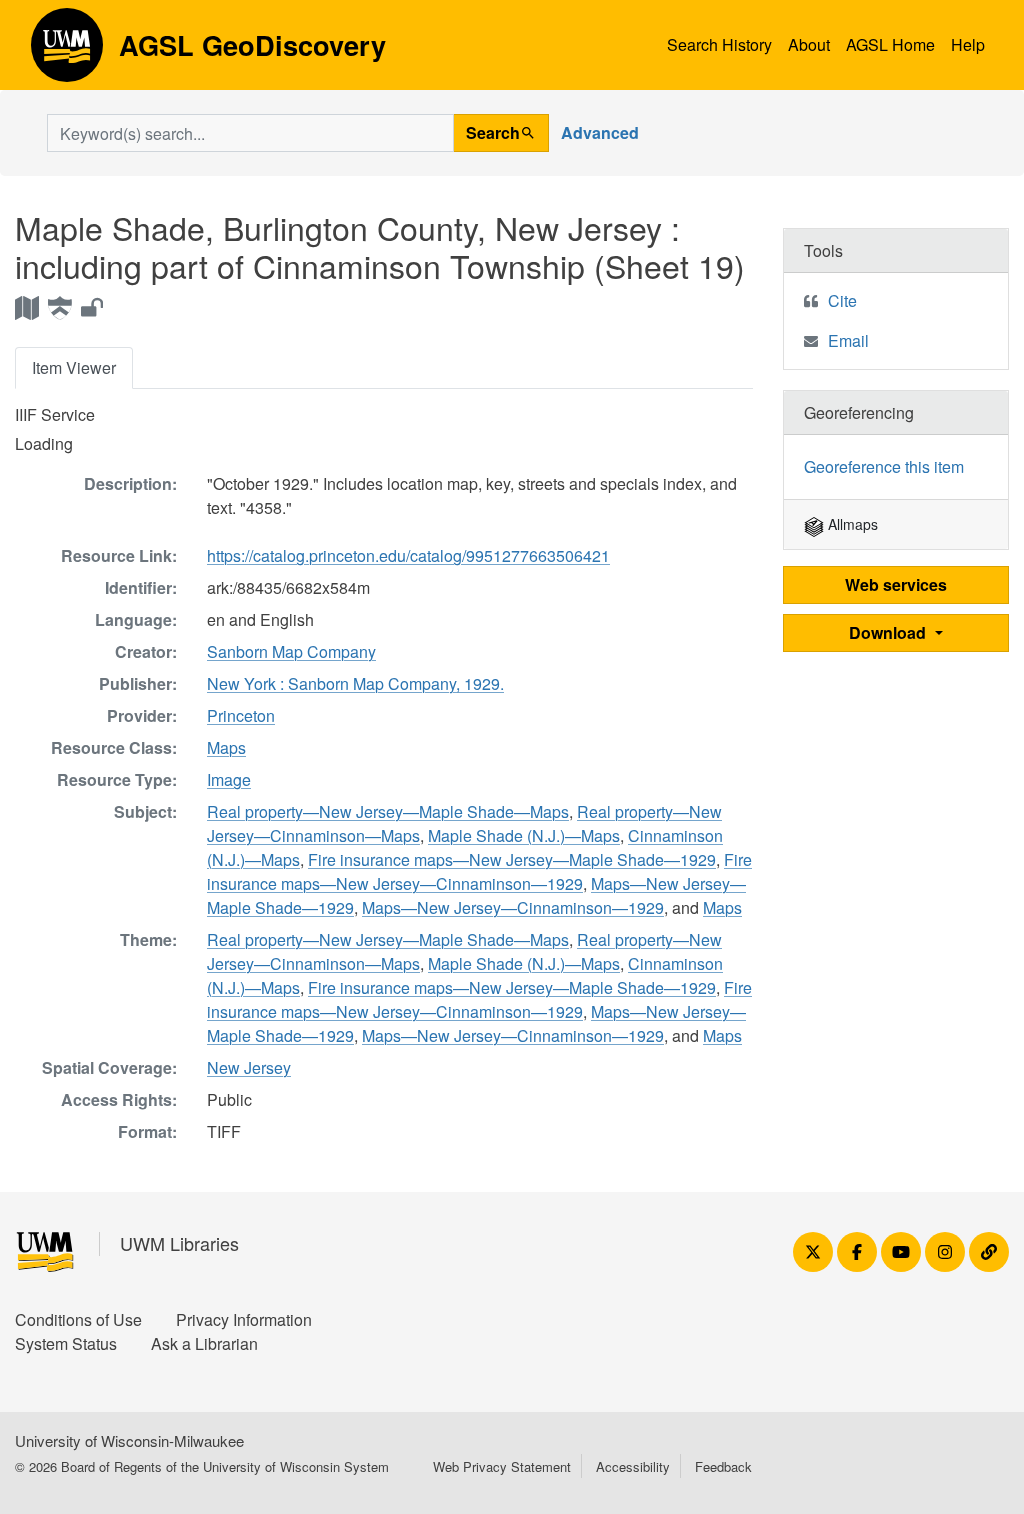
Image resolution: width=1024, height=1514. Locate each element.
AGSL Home (890, 44)
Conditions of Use (78, 1319)
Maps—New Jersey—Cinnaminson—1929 (513, 907)
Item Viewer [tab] (74, 367)
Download (889, 632)
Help (968, 44)
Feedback (723, 1466)
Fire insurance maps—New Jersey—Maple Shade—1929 (512, 859)
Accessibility (633, 1466)
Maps (226, 747)
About (809, 44)
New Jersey (249, 1067)
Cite (842, 300)
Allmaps (851, 524)
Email (848, 340)
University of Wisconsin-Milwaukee (129, 1440)
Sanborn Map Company (291, 651)
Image (229, 779)
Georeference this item (884, 466)
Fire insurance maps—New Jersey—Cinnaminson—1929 (479, 871)
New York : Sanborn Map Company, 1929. (355, 683)
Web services (896, 584)
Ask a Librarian (204, 1343)
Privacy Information (244, 1319)
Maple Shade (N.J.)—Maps (524, 835)
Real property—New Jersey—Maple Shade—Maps (388, 811)
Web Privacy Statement (502, 1466)
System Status (66, 1343)
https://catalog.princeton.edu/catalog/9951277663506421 (408, 555)
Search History (719, 44)
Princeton (241, 715)
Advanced (600, 132)
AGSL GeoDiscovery (67, 52)
